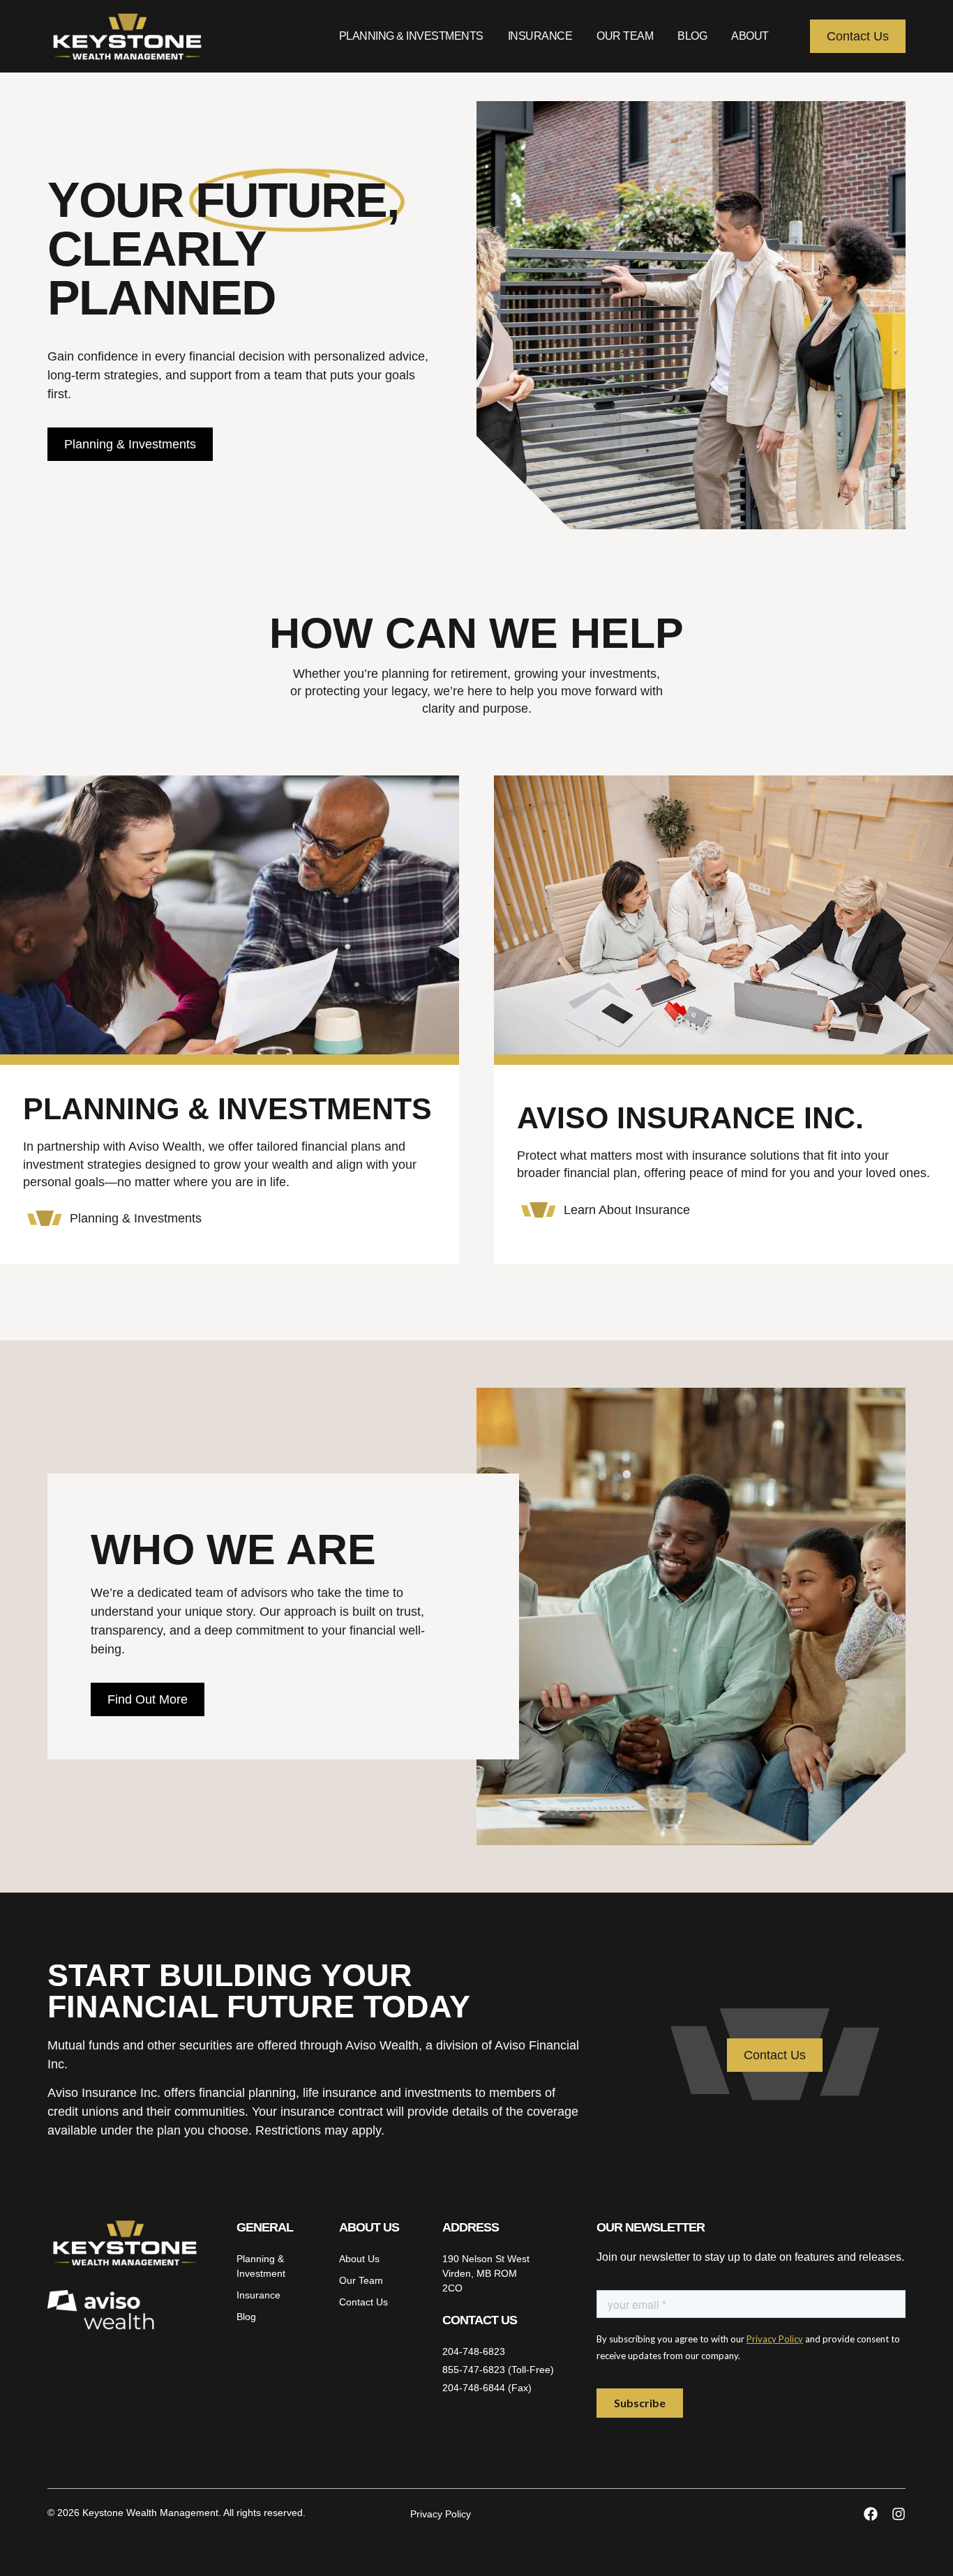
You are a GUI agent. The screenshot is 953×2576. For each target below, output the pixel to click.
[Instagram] (899, 2514)
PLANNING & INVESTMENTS (411, 36)
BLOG (692, 36)
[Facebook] (871, 2514)
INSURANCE (540, 36)
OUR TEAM (625, 36)
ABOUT (750, 36)
